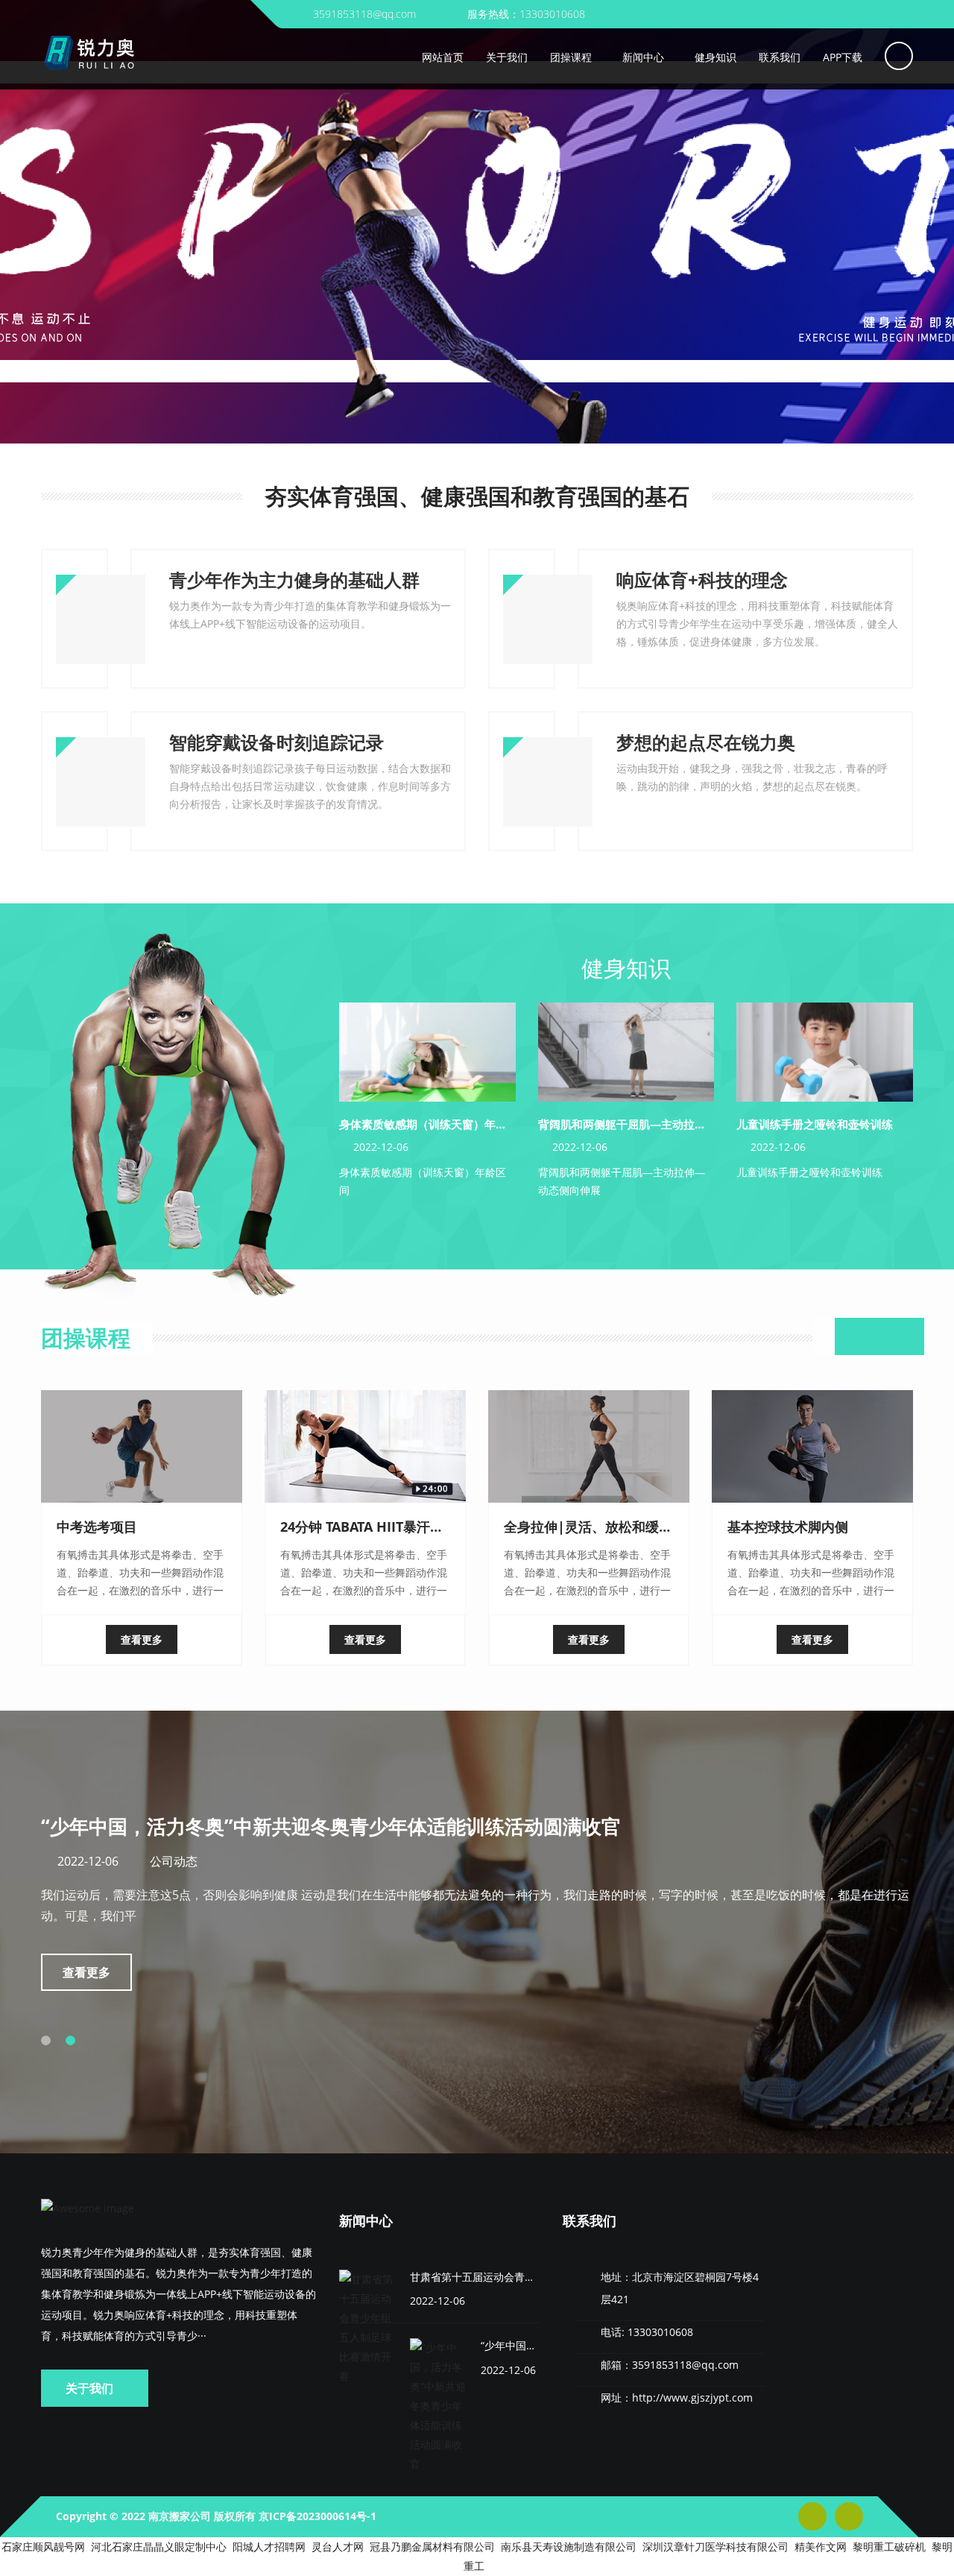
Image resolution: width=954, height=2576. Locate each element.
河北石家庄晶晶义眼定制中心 (159, 2547)
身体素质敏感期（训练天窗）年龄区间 (434, 1124)
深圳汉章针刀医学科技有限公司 (715, 2547)
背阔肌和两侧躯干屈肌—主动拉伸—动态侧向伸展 (661, 1124)
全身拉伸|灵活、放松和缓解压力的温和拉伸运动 (648, 1527)
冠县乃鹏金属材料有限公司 (432, 2547)
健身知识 (626, 968)
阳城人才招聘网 (269, 2547)
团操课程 (86, 1338)
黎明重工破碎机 (889, 2547)
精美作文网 (821, 2547)
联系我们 (590, 2220)
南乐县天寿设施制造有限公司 (569, 2547)
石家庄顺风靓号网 (43, 2547)
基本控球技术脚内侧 (788, 1527)
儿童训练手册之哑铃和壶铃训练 (815, 1124)
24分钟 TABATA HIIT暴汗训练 (369, 1527)
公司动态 (174, 1861)
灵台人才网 (338, 2547)
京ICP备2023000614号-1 (318, 2516)
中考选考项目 (97, 1527)
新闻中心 (366, 2220)
